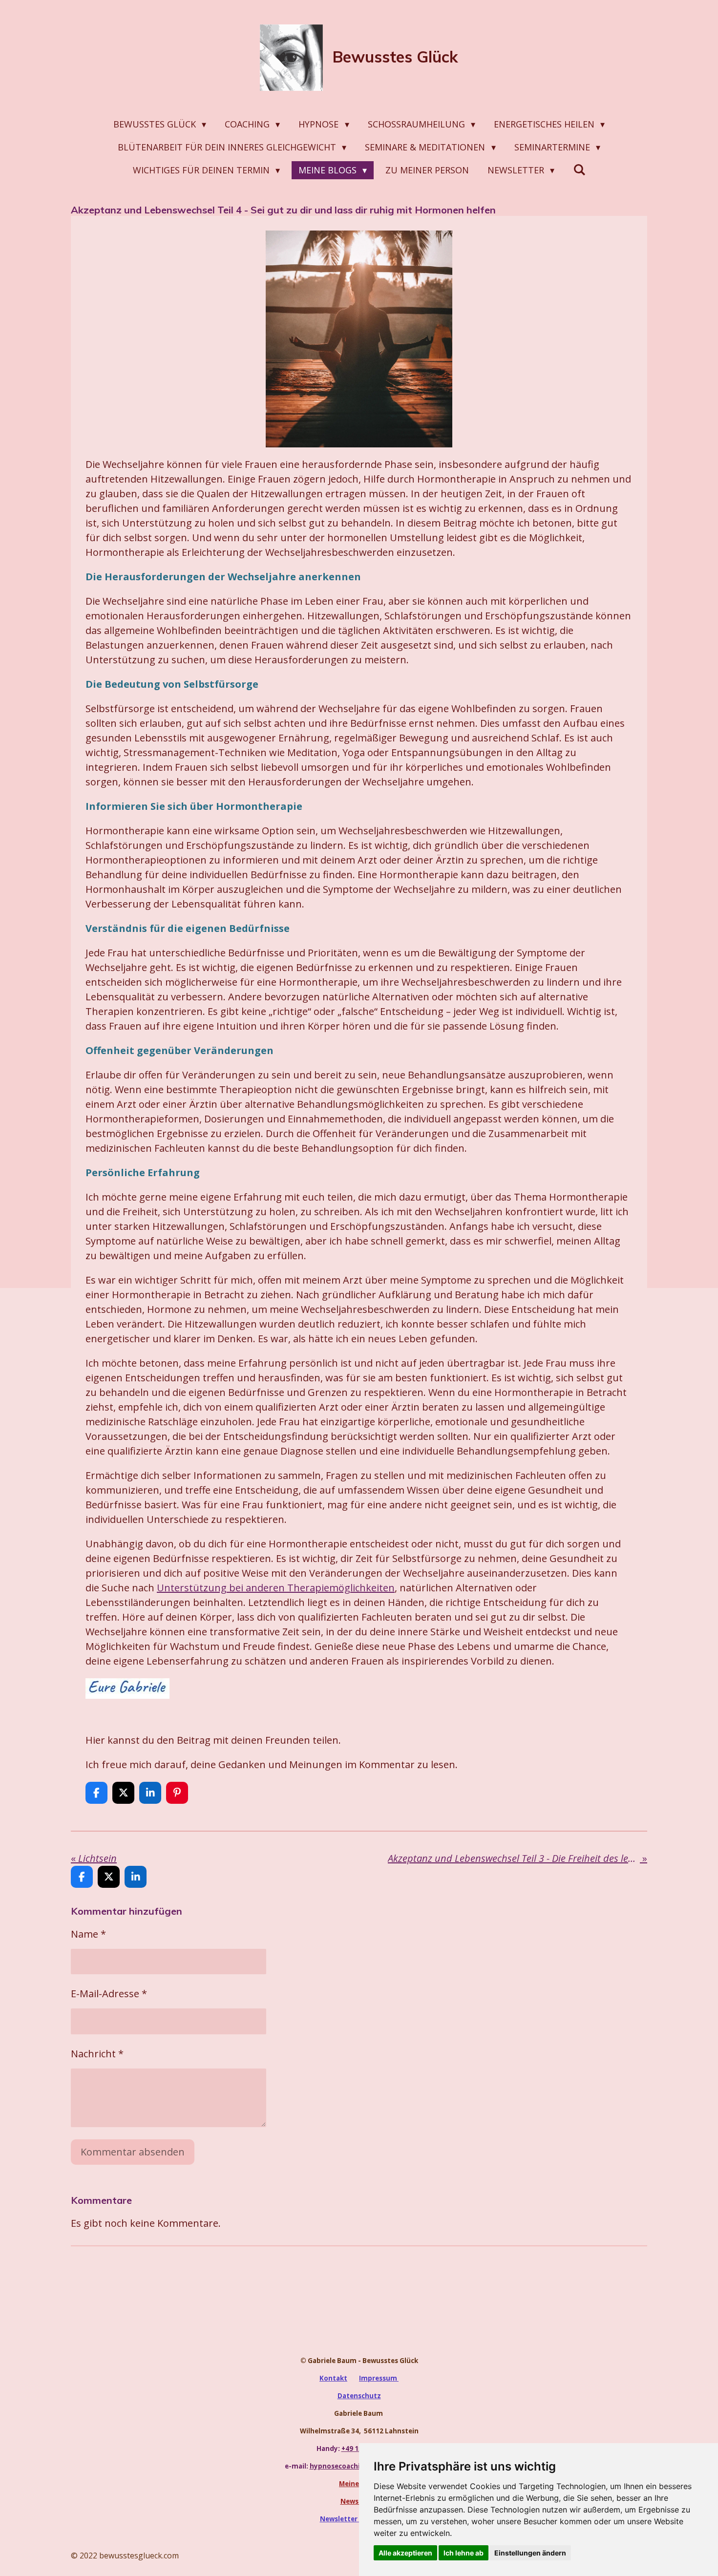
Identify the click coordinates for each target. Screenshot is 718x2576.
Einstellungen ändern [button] (530, 2553)
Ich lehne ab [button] (464, 2553)
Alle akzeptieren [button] (405, 2553)
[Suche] (579, 169)
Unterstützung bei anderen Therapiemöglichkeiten (276, 1588)
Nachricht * (97, 2054)
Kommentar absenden (133, 2152)
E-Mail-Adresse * (109, 1994)
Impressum (379, 2378)
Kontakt (333, 2378)
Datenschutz (359, 2396)
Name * (88, 1934)
